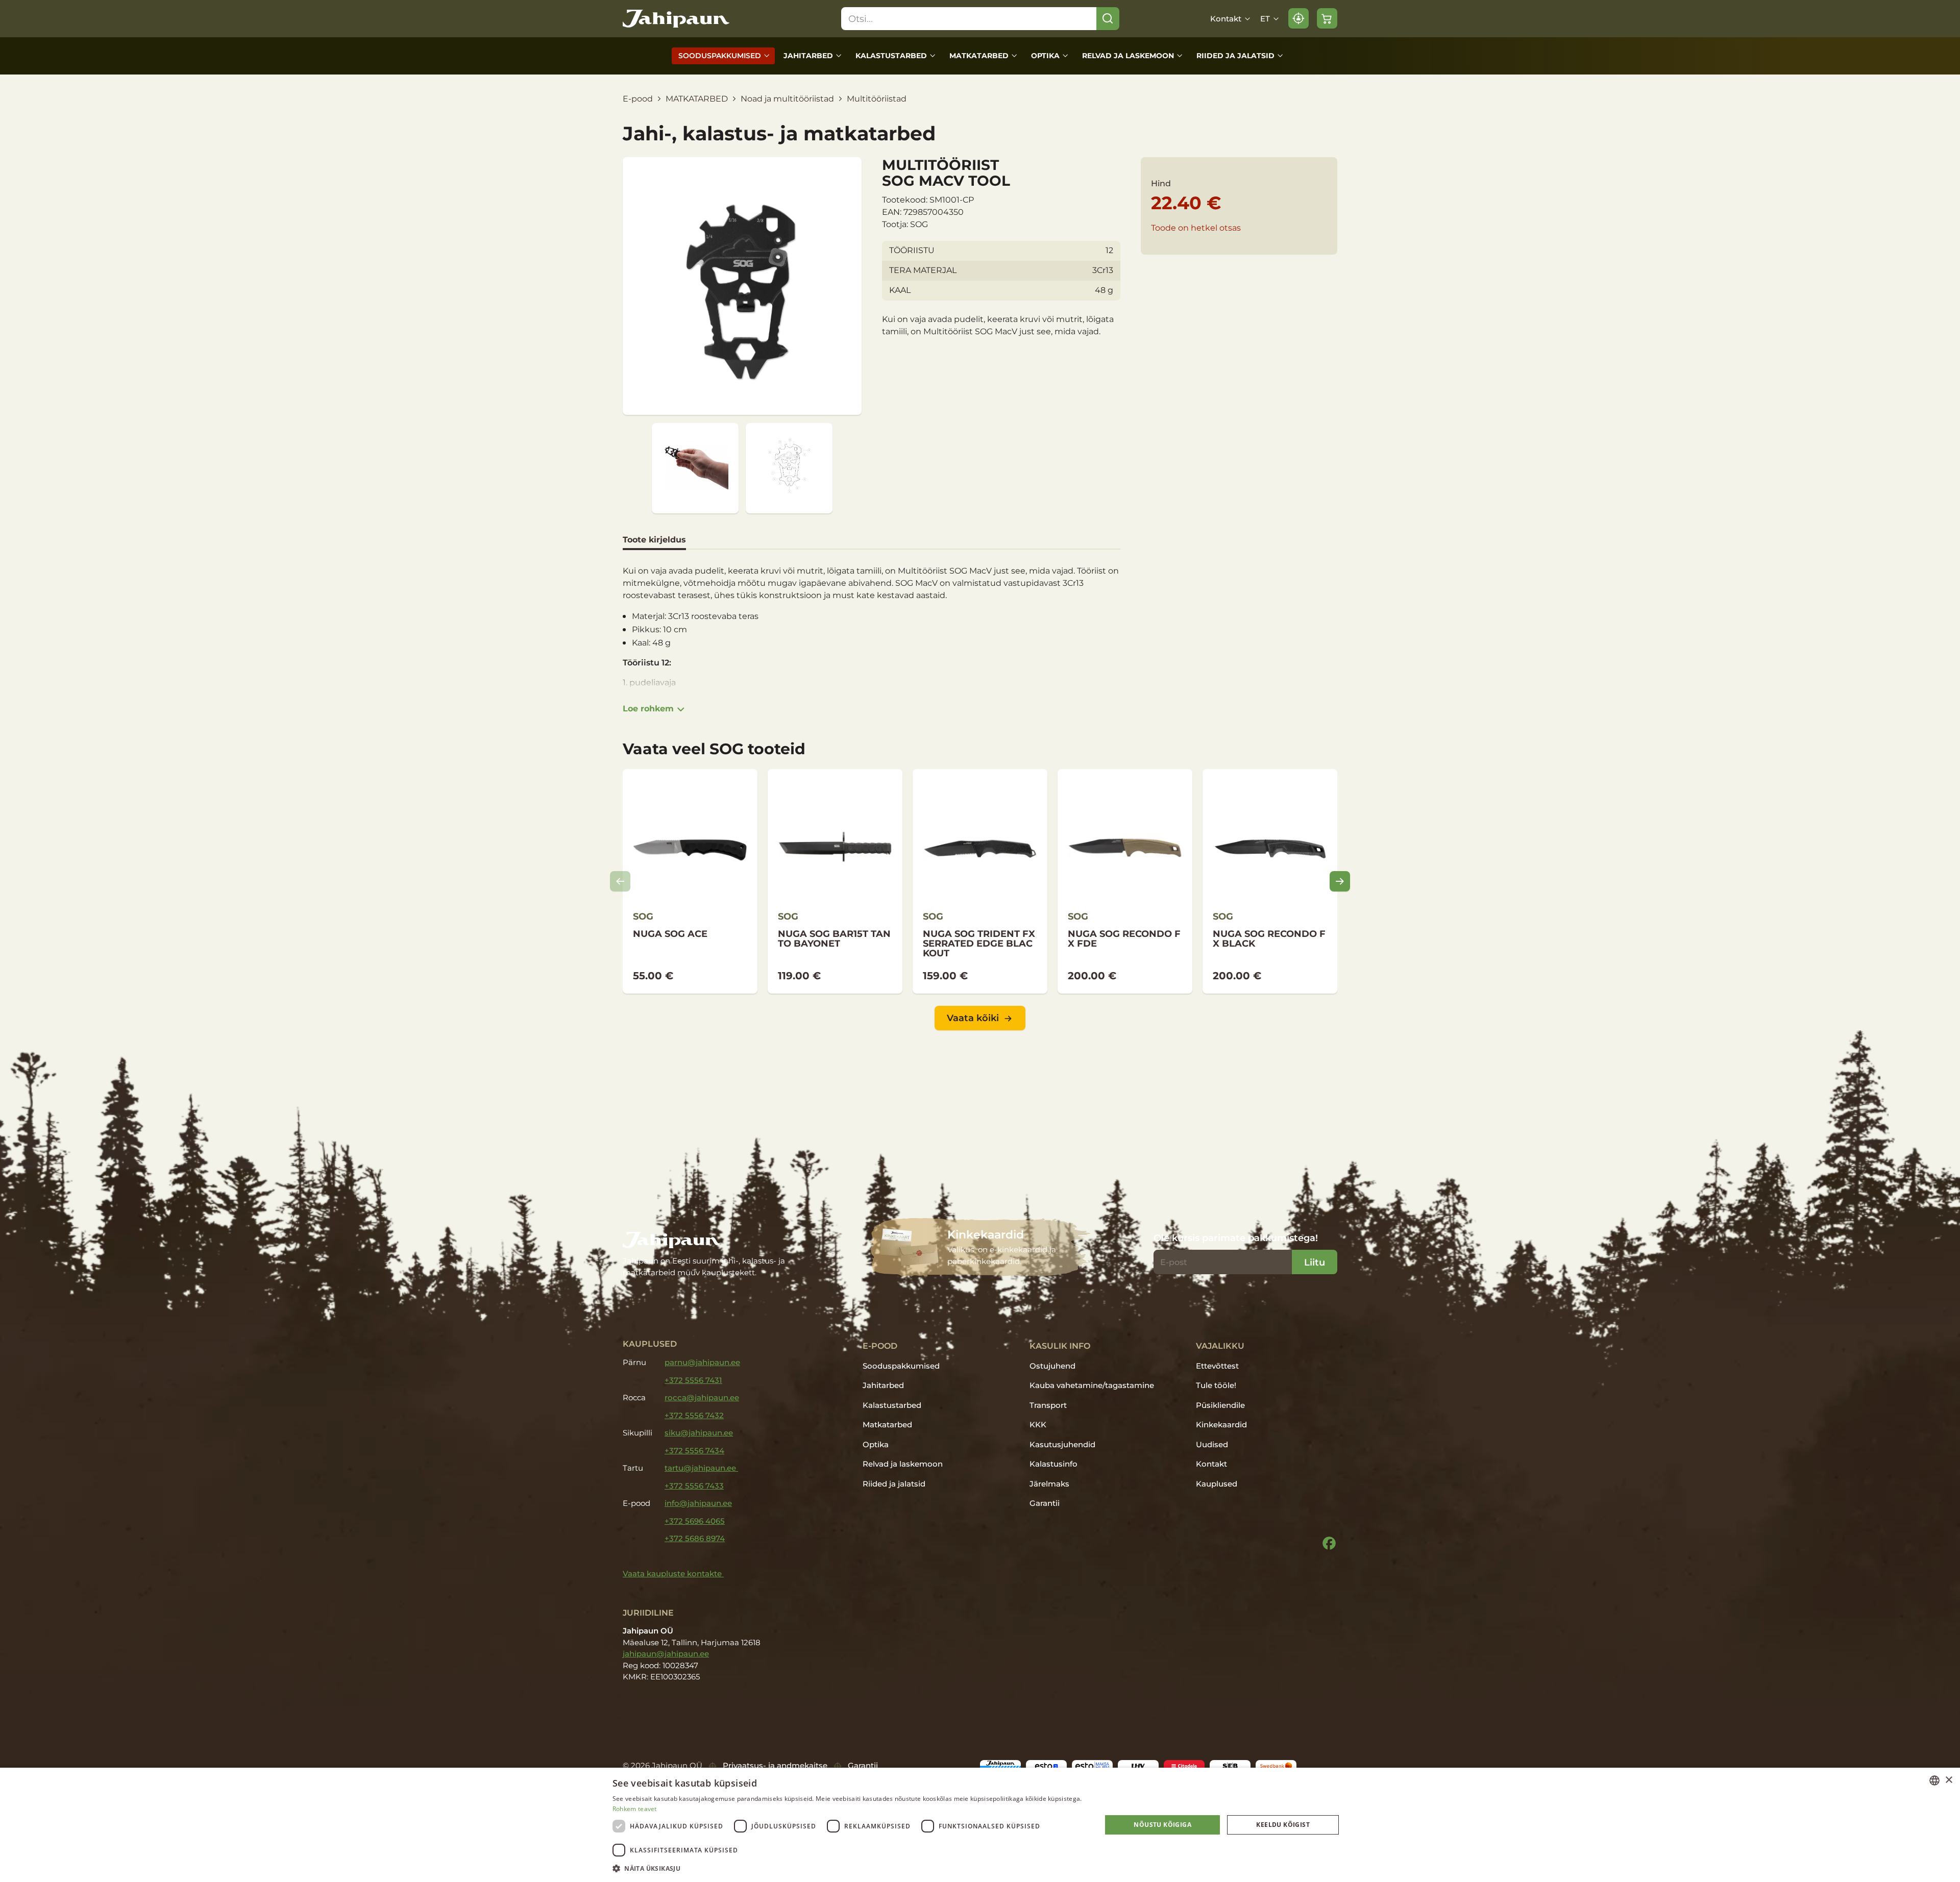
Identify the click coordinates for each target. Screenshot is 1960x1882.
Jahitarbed (808, 56)
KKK (1038, 1425)
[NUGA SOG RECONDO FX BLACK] (1270, 881)
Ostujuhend (1052, 1366)
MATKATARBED (697, 99)
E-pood (638, 99)
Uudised (1212, 1444)
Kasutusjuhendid (1062, 1444)
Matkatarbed (979, 56)
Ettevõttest (1217, 1366)
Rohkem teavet (635, 1809)
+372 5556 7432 (694, 1415)
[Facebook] (1329, 1543)
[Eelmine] (620, 881)
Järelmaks (1049, 1484)
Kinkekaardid (1221, 1425)
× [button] (1949, 1780)
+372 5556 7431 (693, 1380)
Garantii (1045, 1503)
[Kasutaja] (1298, 18)
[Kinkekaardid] (980, 1247)
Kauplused (1217, 1484)
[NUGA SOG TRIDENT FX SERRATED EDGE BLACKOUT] (980, 881)
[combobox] (1934, 1780)
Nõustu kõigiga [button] (1162, 1825)
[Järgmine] (1340, 881)
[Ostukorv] (1327, 18)
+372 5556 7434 (694, 1451)
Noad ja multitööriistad (787, 99)
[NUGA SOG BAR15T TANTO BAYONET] (835, 881)
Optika (1045, 56)
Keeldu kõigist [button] (1283, 1825)
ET (1265, 19)
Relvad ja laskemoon (1128, 56)
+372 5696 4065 (695, 1521)
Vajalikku (1220, 1346)
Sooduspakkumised (720, 56)
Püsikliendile (1220, 1405)
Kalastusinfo (1053, 1464)
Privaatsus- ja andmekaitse (775, 1765)
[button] (850, 1868)
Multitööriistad (877, 99)
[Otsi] (1108, 19)
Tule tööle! (1216, 1385)
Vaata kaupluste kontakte (673, 1574)
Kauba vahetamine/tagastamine (1092, 1385)
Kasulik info (1060, 1346)
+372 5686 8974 (695, 1538)
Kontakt (1226, 19)
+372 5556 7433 (694, 1486)
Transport (1048, 1405)
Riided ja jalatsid (1235, 56)
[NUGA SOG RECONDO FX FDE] (1125, 881)
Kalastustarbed (891, 56)
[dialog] (980, 1825)
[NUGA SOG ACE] (690, 881)
